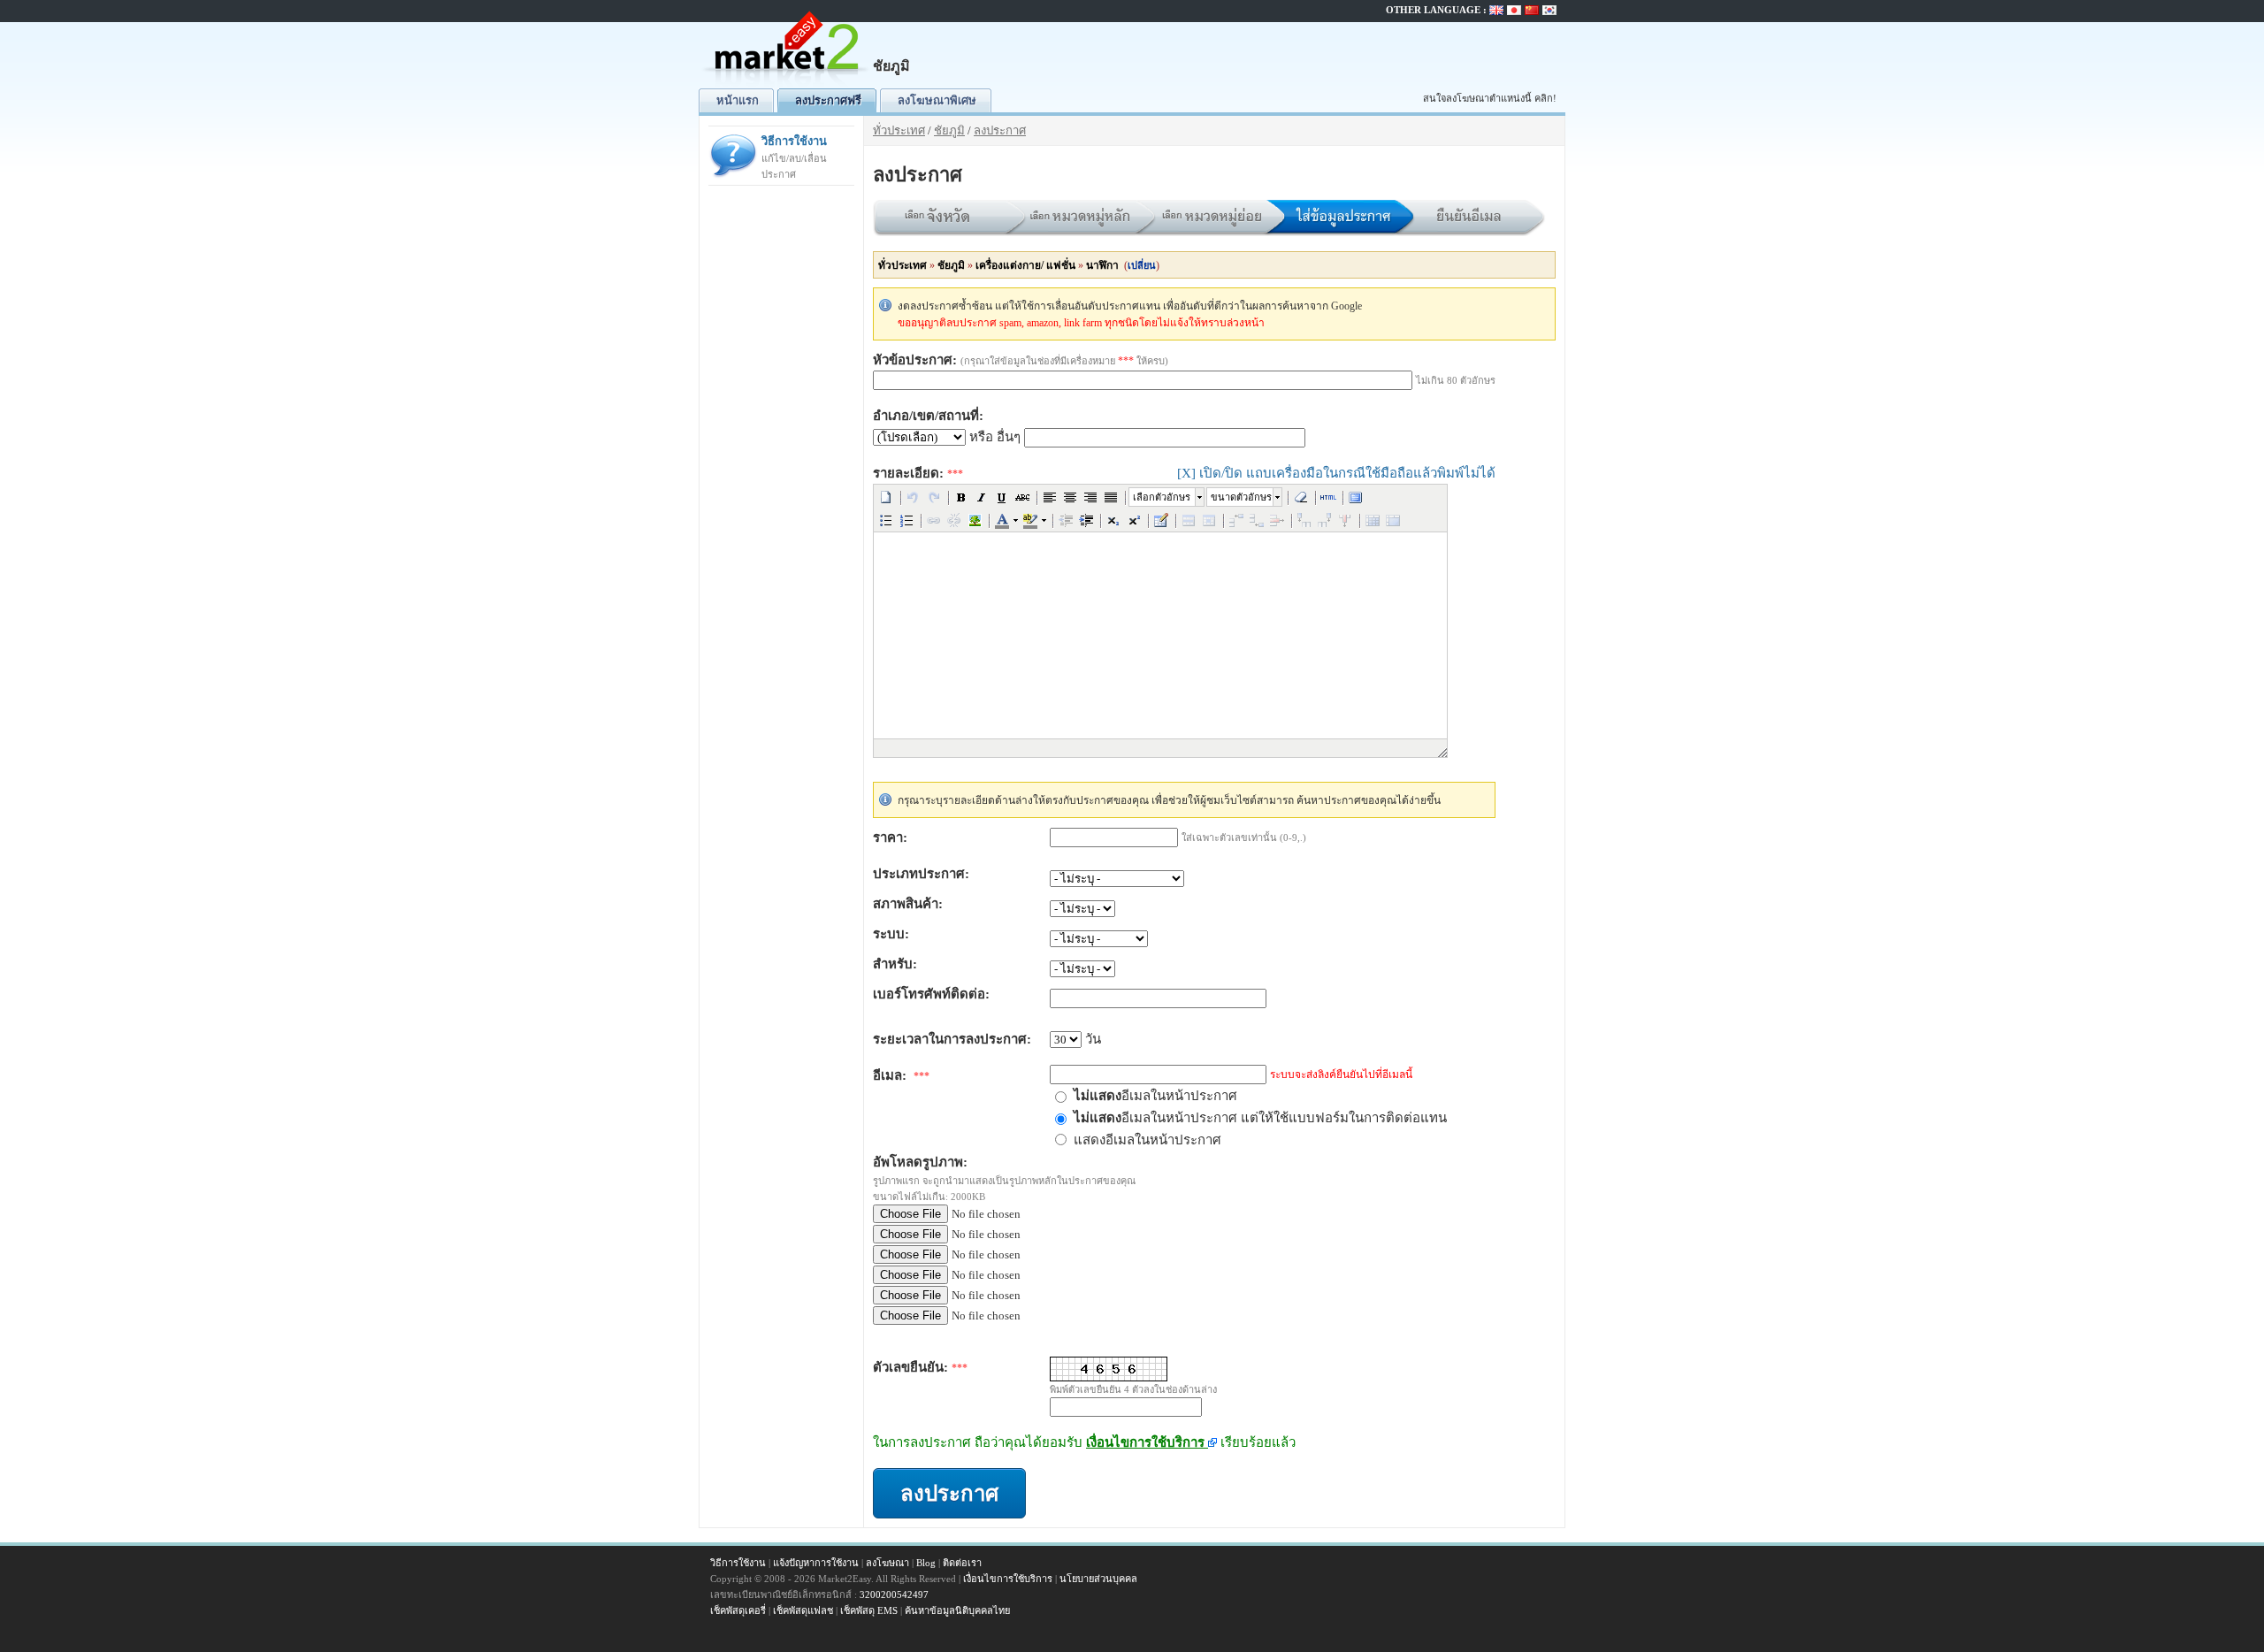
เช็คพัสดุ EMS (869, 1610)
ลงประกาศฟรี (828, 100)
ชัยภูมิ (949, 130)
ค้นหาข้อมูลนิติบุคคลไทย (957, 1610)
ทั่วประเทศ (899, 130)
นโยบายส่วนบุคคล (1098, 1579)
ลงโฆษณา (887, 1563)
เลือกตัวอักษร (1162, 497)
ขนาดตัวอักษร (1241, 497)
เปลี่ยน (1142, 265)
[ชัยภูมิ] (787, 84)
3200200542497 (894, 1595)
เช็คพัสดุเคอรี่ (738, 1610)
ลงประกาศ (1000, 130)
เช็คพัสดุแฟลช (803, 1610)
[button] (886, 497)
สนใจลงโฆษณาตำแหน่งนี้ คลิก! (1490, 98)
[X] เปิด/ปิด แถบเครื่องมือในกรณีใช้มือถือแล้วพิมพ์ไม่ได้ (1336, 473)
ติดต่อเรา (962, 1563)
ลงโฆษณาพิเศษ (937, 100)
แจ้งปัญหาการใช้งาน (816, 1563)
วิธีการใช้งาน (794, 157)
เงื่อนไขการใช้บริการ (1147, 1442)
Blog (926, 1563)
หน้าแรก (738, 100)
